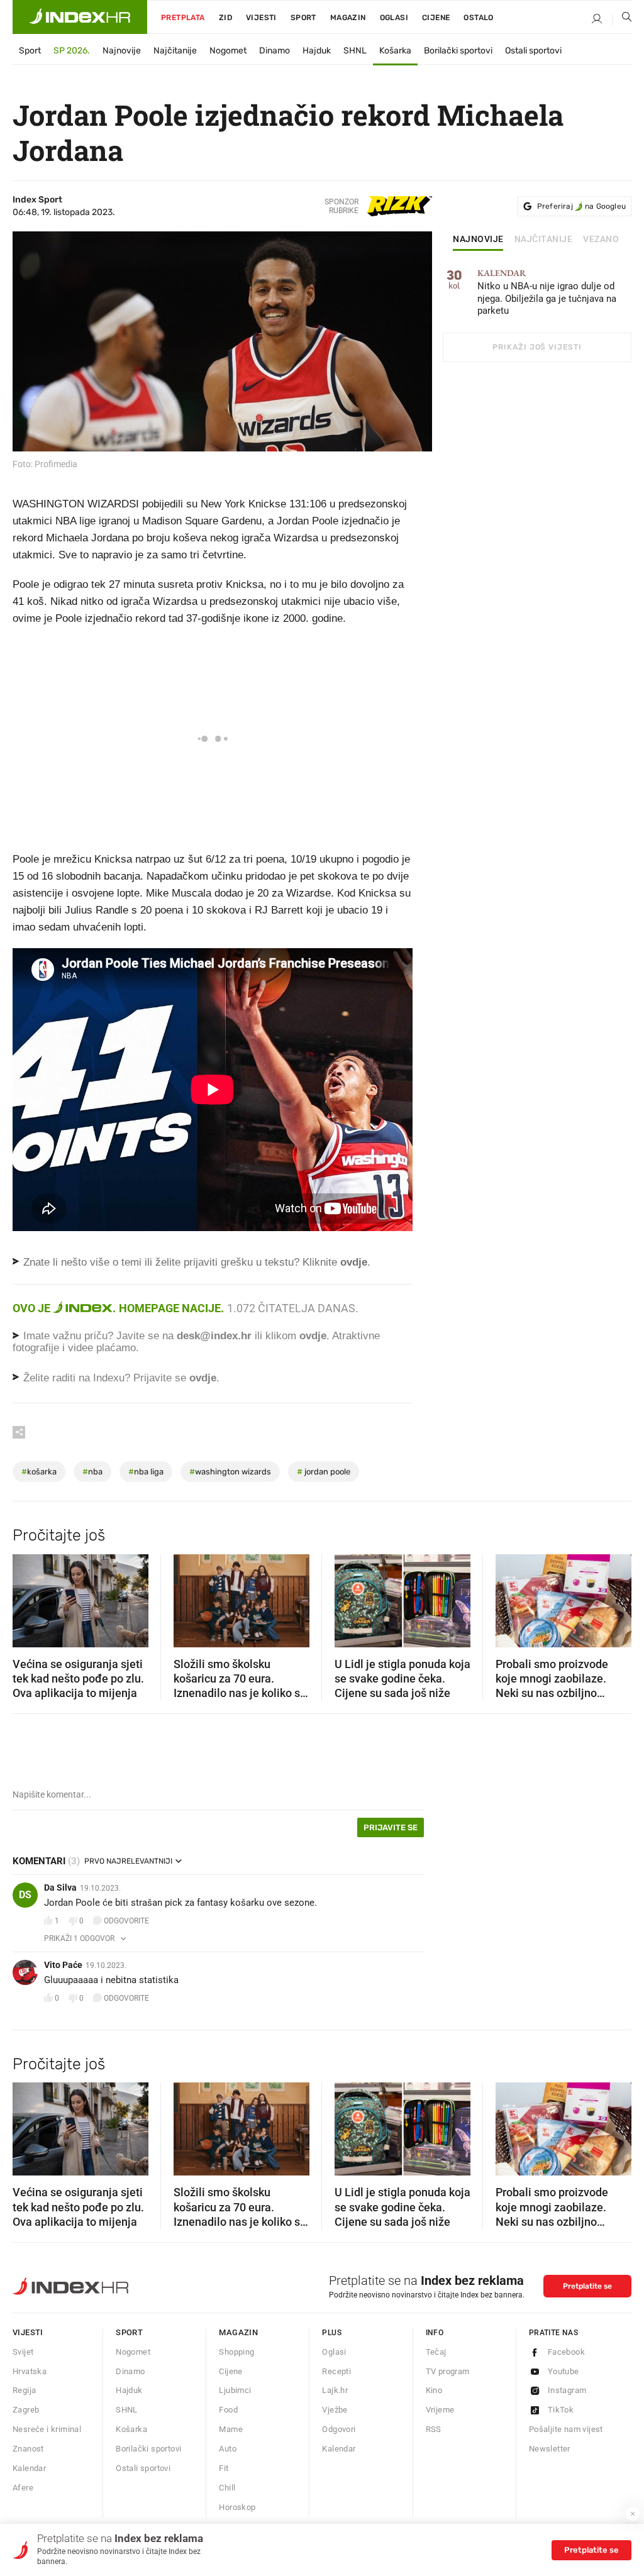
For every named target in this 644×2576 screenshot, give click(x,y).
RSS (434, 2429)
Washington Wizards (230, 1472)
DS (25, 1895)
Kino (434, 2390)
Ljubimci (235, 2390)
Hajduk (317, 51)
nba (92, 1472)
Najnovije (122, 51)
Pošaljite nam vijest (566, 2429)
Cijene (436, 18)
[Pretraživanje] (622, 19)
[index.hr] (80, 17)
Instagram (567, 2390)
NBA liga (146, 1472)
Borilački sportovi (458, 51)
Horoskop (237, 2507)
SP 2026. (72, 51)
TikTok (561, 2410)
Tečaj (436, 2352)
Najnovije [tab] (478, 240)
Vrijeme (440, 2410)
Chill (227, 2488)
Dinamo (275, 51)
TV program (448, 2371)
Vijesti (261, 18)
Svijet (23, 2352)
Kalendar (29, 2468)
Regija (24, 2390)
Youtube (563, 2371)
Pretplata (183, 18)
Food (228, 2410)
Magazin (238, 2332)
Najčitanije (175, 51)
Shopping (236, 2352)
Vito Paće (63, 1965)
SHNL (355, 51)
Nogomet (228, 51)
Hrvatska (30, 2371)
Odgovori (339, 2429)
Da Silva (60, 1888)
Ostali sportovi (533, 51)
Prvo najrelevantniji (128, 1861)
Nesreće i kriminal (47, 2429)
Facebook (566, 2352)
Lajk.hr (335, 2390)
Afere (23, 2488)
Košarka (395, 51)
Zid (225, 18)
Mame (231, 2429)
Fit (224, 2468)
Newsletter (550, 2449)
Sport (303, 18)
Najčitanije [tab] (544, 240)
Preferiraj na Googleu (581, 206)
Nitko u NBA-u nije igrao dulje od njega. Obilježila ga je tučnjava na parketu (547, 293)
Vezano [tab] (601, 240)
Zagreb (26, 2410)
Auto (228, 2449)
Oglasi (394, 18)
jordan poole (324, 1472)
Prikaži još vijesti (537, 347)
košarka (39, 1472)
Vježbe (335, 2410)
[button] (28, 1596)
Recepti (336, 2371)
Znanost (28, 2449)
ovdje (313, 1336)
